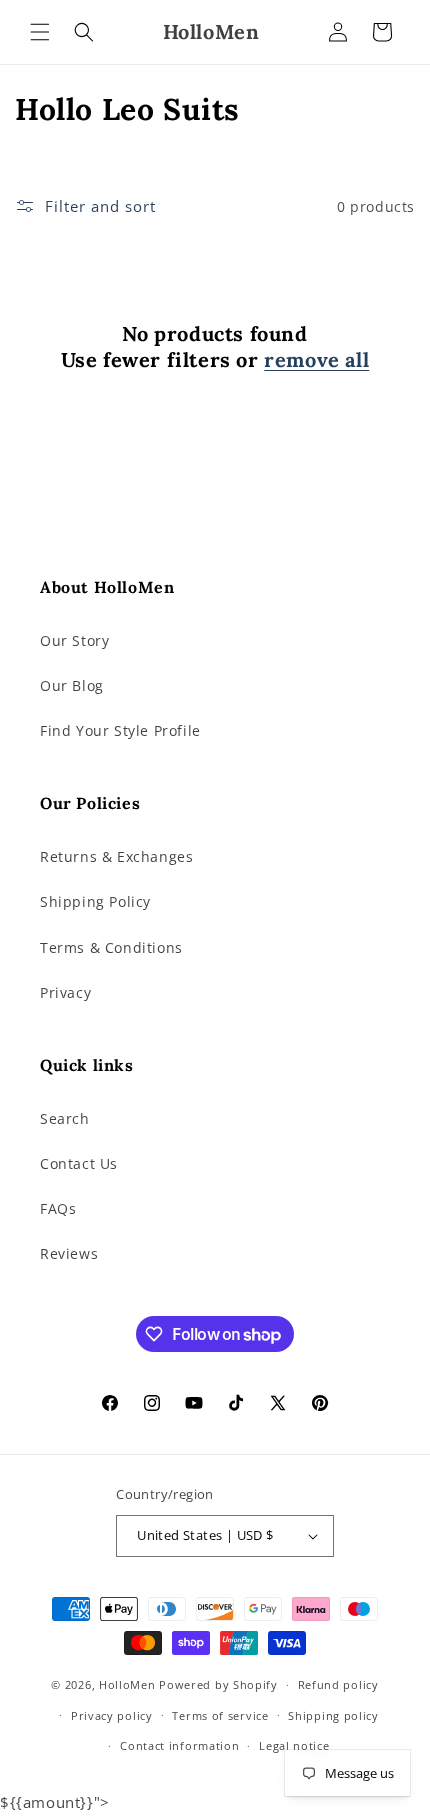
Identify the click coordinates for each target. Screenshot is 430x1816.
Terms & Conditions (111, 947)
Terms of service (220, 1715)
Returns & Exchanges (116, 856)
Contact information (179, 1745)
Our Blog (72, 685)
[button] (40, 32)
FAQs (58, 1208)
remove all (316, 359)
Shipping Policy (95, 901)
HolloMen (127, 1684)
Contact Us (79, 1163)
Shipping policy (333, 1715)
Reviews (69, 1253)
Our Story (74, 640)
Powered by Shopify (218, 1684)
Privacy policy (112, 1715)
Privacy (65, 992)
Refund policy (338, 1684)
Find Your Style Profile (120, 730)
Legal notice (294, 1745)
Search (65, 1118)
